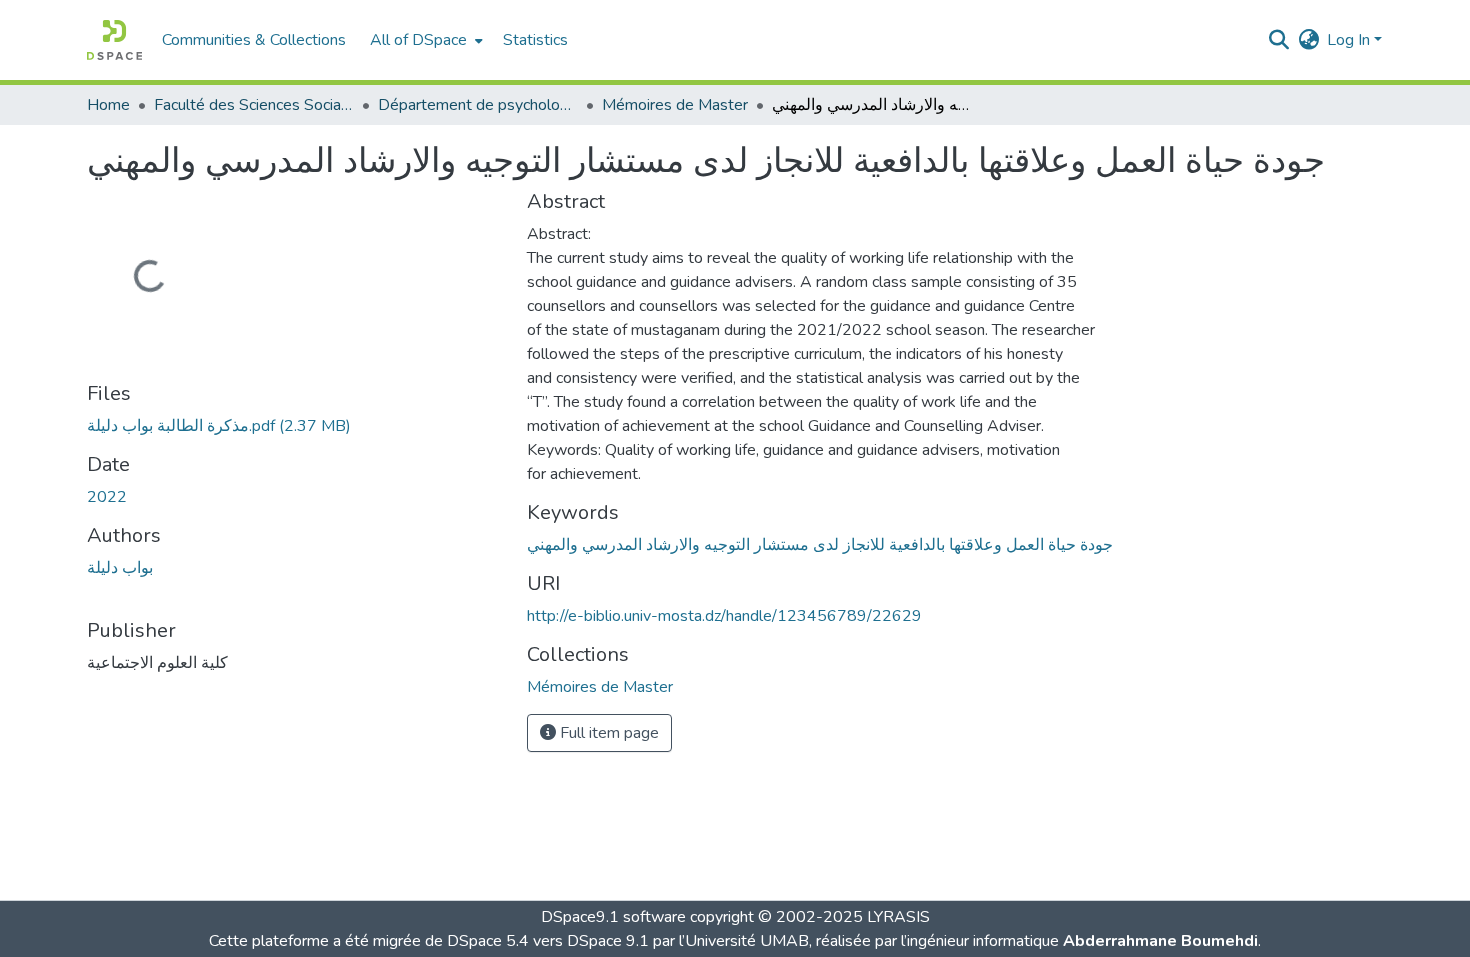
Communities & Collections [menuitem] (254, 40)
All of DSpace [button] (418, 40)
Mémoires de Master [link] (675, 105)
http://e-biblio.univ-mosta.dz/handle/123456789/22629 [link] (724, 616)
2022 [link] (107, 497)
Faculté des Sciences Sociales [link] (254, 105)
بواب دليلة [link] (120, 568)
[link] (295, 426)
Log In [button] (1350, 40)
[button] (114, 40)
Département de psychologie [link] (478, 105)
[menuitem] (424, 40)
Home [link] (108, 105)
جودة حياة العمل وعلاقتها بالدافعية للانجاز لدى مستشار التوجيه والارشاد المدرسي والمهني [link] (820, 545)
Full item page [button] (607, 733)
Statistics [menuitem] (535, 40)
